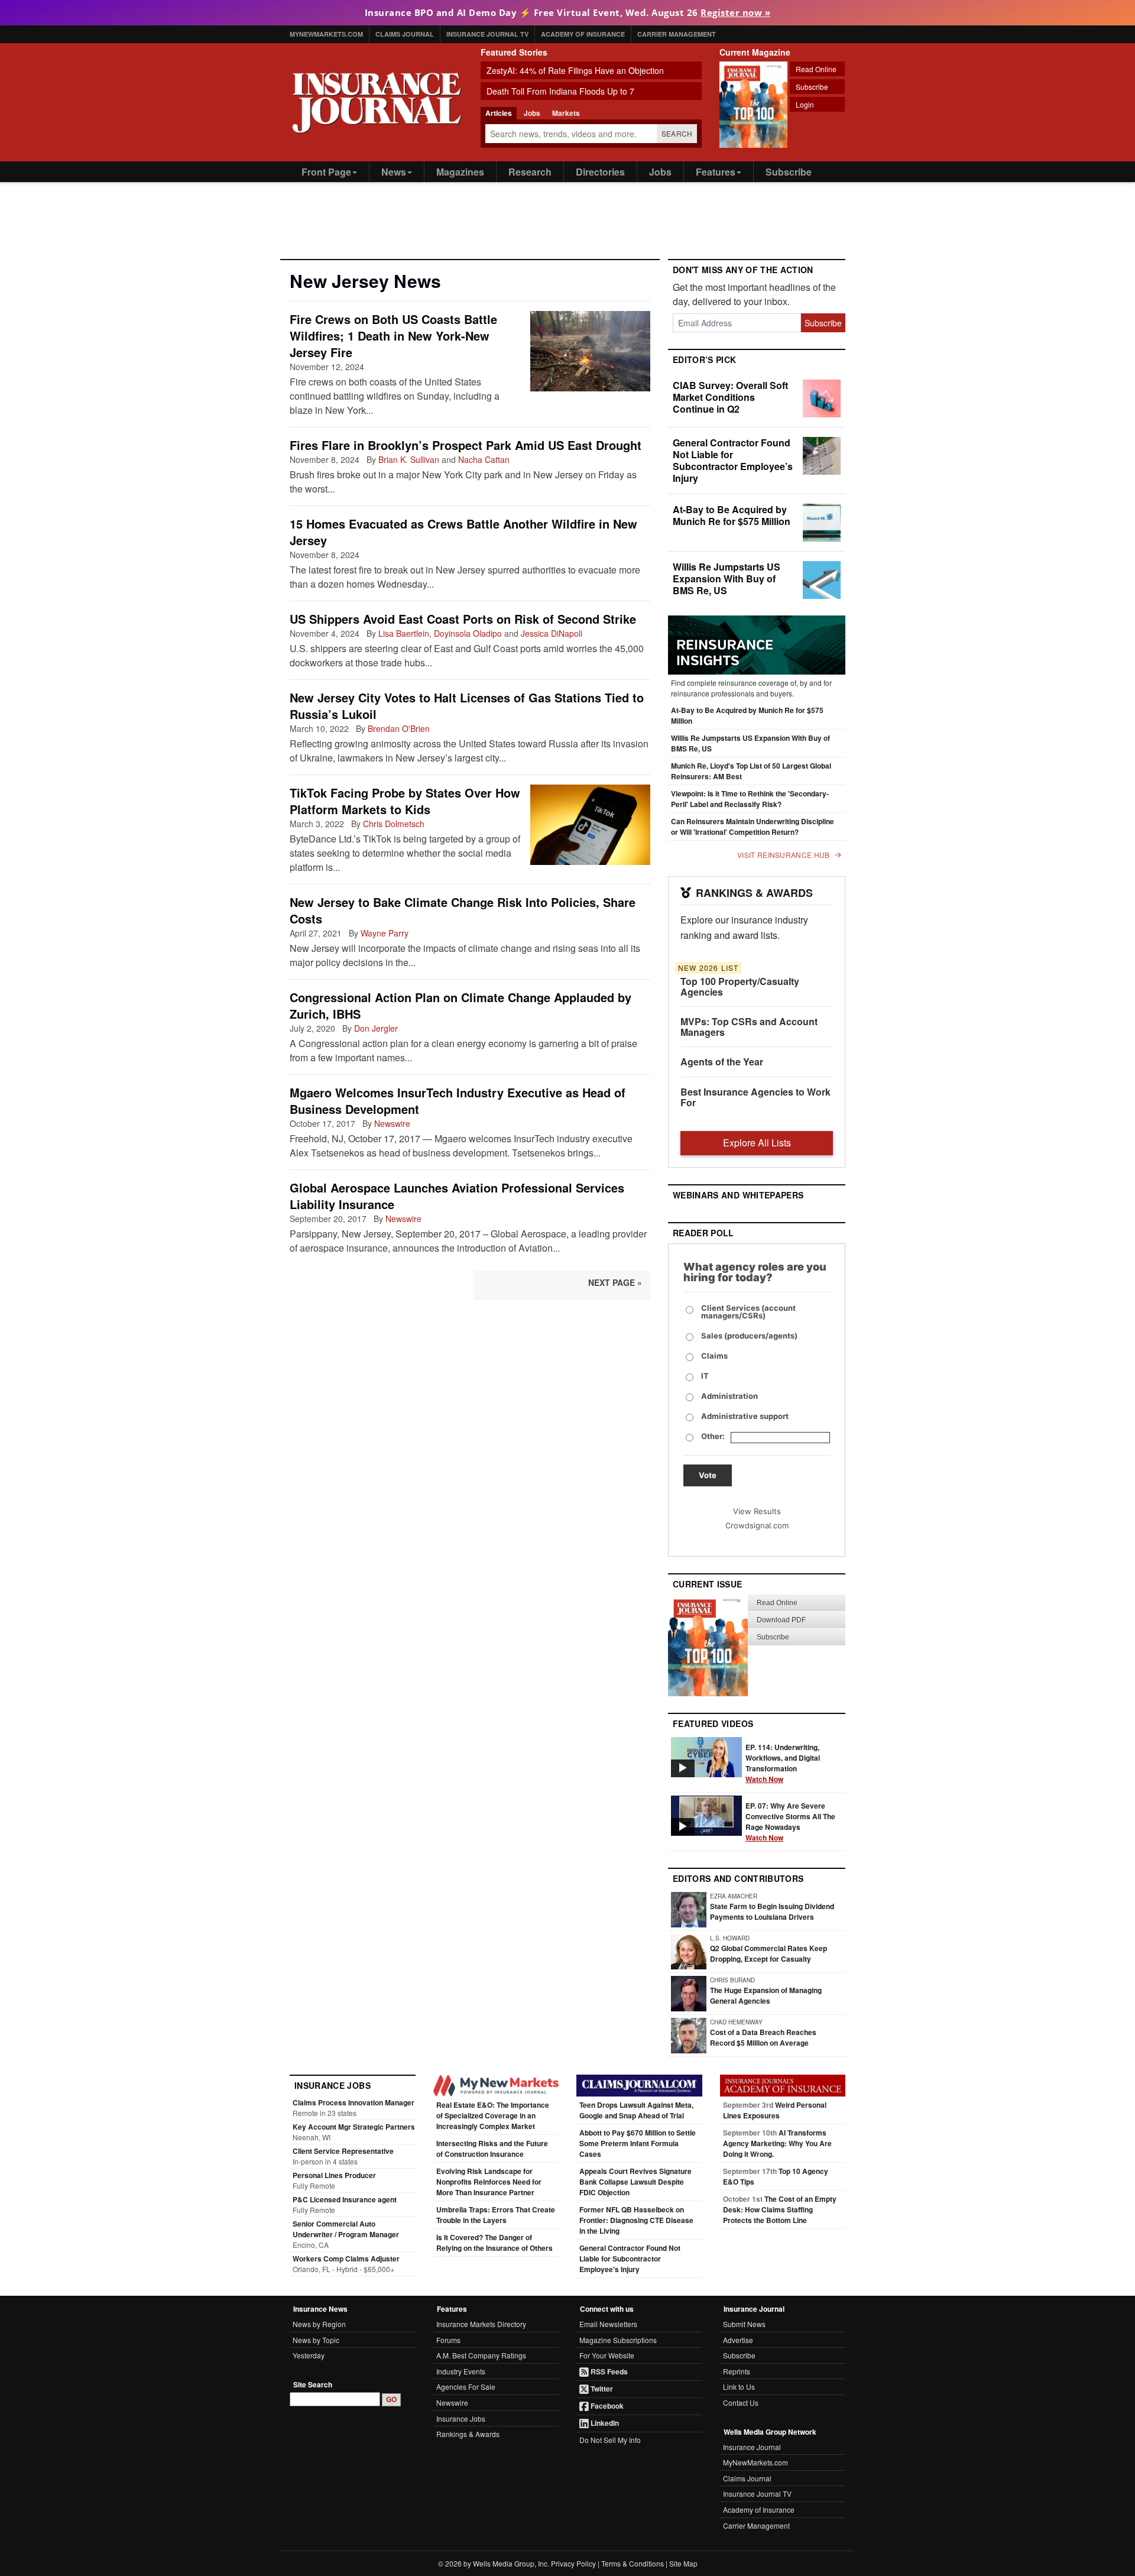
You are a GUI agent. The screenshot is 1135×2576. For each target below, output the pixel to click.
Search (677, 133)
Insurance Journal (752, 2447)
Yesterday (309, 2355)
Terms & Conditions (633, 2563)
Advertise (738, 2340)
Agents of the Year (722, 1062)
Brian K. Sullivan (409, 459)
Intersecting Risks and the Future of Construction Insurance (492, 2149)
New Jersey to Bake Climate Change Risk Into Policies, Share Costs (463, 910)
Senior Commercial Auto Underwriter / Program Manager (346, 2229)
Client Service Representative (343, 2151)
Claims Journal (405, 34)
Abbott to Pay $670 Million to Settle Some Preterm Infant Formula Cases (638, 2143)
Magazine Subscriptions (618, 2340)
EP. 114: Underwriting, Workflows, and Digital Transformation (783, 1763)
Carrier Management (677, 34)
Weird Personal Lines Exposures (775, 2110)
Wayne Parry (385, 933)
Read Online (816, 69)
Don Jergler (376, 1028)
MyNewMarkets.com (326, 34)
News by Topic (316, 2340)
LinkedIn (604, 2423)
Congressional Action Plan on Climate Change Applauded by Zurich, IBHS (461, 1005)
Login (805, 104)
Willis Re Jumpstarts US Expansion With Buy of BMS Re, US (727, 579)
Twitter (601, 2389)
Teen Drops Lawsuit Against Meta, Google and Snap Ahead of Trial (636, 2110)
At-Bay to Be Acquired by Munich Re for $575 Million (732, 515)
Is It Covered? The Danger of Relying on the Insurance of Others (494, 2243)
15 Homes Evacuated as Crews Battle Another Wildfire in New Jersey (463, 532)
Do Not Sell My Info (610, 2440)
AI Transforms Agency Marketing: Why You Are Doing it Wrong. (777, 2143)
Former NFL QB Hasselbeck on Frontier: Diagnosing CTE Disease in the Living (636, 2220)
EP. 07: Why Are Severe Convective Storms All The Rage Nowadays (790, 1822)
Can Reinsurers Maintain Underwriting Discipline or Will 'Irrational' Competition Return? (753, 827)
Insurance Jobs (461, 2418)
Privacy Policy (573, 2563)
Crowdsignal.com (757, 1525)
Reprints (737, 2371)
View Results (757, 1511)
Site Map (683, 2563)
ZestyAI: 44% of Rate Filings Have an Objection (575, 70)
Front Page (326, 172)
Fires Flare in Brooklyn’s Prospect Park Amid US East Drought (466, 445)
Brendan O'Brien (399, 728)
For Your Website (607, 2355)
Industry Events (461, 2371)
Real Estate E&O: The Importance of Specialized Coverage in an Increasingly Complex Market (493, 2115)
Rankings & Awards (468, 2434)
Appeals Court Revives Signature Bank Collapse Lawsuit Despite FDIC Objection (635, 2182)
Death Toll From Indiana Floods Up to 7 (560, 91)
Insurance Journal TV (487, 34)
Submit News (744, 2324)
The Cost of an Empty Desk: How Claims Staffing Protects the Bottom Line (780, 2209)
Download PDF (781, 1620)
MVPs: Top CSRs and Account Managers (749, 1027)
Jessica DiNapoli (552, 633)
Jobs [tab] (532, 113)
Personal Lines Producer (334, 2175)
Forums (448, 2340)
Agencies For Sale (466, 2387)
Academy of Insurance (583, 34)
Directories (600, 172)
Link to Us (739, 2387)
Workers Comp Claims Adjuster (346, 2259)
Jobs (660, 172)
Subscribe (812, 87)
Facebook (606, 2406)
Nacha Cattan (484, 459)
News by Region (319, 2324)
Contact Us (741, 2402)
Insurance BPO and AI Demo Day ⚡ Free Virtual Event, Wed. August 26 (568, 12)
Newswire (392, 1123)
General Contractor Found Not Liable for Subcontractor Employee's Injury (630, 2259)
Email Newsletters (608, 2324)
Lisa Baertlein (404, 633)
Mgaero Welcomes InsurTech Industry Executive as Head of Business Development (458, 1101)
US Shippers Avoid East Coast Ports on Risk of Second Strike (463, 619)
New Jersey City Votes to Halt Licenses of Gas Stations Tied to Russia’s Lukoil (467, 706)
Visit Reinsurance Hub (783, 855)
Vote (708, 1475)
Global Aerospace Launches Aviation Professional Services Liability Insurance (457, 1196)
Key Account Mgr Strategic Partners (354, 2127)
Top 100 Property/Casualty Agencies (740, 986)
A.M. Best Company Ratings (481, 2355)
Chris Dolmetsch (394, 824)
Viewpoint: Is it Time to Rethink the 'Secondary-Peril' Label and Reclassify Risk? (750, 799)
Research (530, 172)
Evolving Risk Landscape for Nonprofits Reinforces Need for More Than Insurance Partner (489, 2182)
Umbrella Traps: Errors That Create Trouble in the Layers (496, 2215)
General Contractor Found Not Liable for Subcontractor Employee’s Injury (733, 460)
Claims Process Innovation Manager (354, 2102)
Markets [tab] (566, 113)
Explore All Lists (757, 1143)
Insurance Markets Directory (481, 2324)
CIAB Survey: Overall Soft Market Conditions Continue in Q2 (730, 397)
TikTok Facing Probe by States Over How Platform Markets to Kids (405, 801)
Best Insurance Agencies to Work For (755, 1097)
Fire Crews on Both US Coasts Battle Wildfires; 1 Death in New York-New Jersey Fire (393, 336)
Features (716, 172)
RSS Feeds (608, 2371)
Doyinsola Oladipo (468, 633)
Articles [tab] (499, 113)
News (394, 172)
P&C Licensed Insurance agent (345, 2199)
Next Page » (615, 1282)
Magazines (460, 172)
